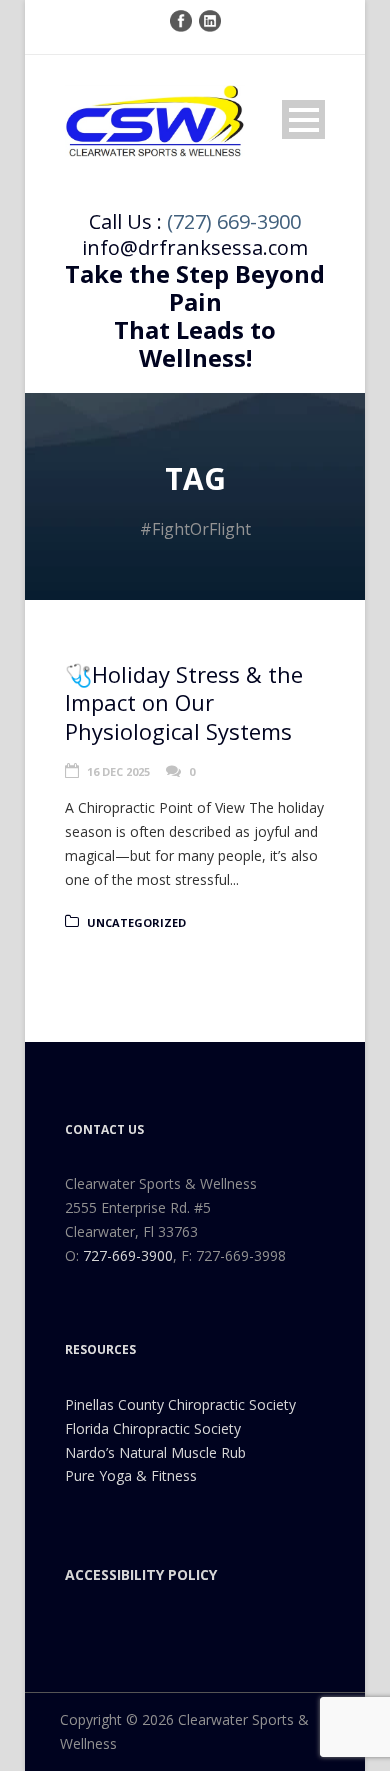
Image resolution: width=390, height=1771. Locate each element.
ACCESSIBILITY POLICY (141, 1574)
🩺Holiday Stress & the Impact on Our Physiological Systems (184, 702)
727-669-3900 (128, 1255)
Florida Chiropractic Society (153, 1428)
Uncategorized (136, 922)
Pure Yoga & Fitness (131, 1475)
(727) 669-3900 (234, 221)
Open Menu (303, 119)
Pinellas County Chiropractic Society (180, 1404)
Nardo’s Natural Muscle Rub (155, 1452)
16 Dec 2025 (118, 771)
